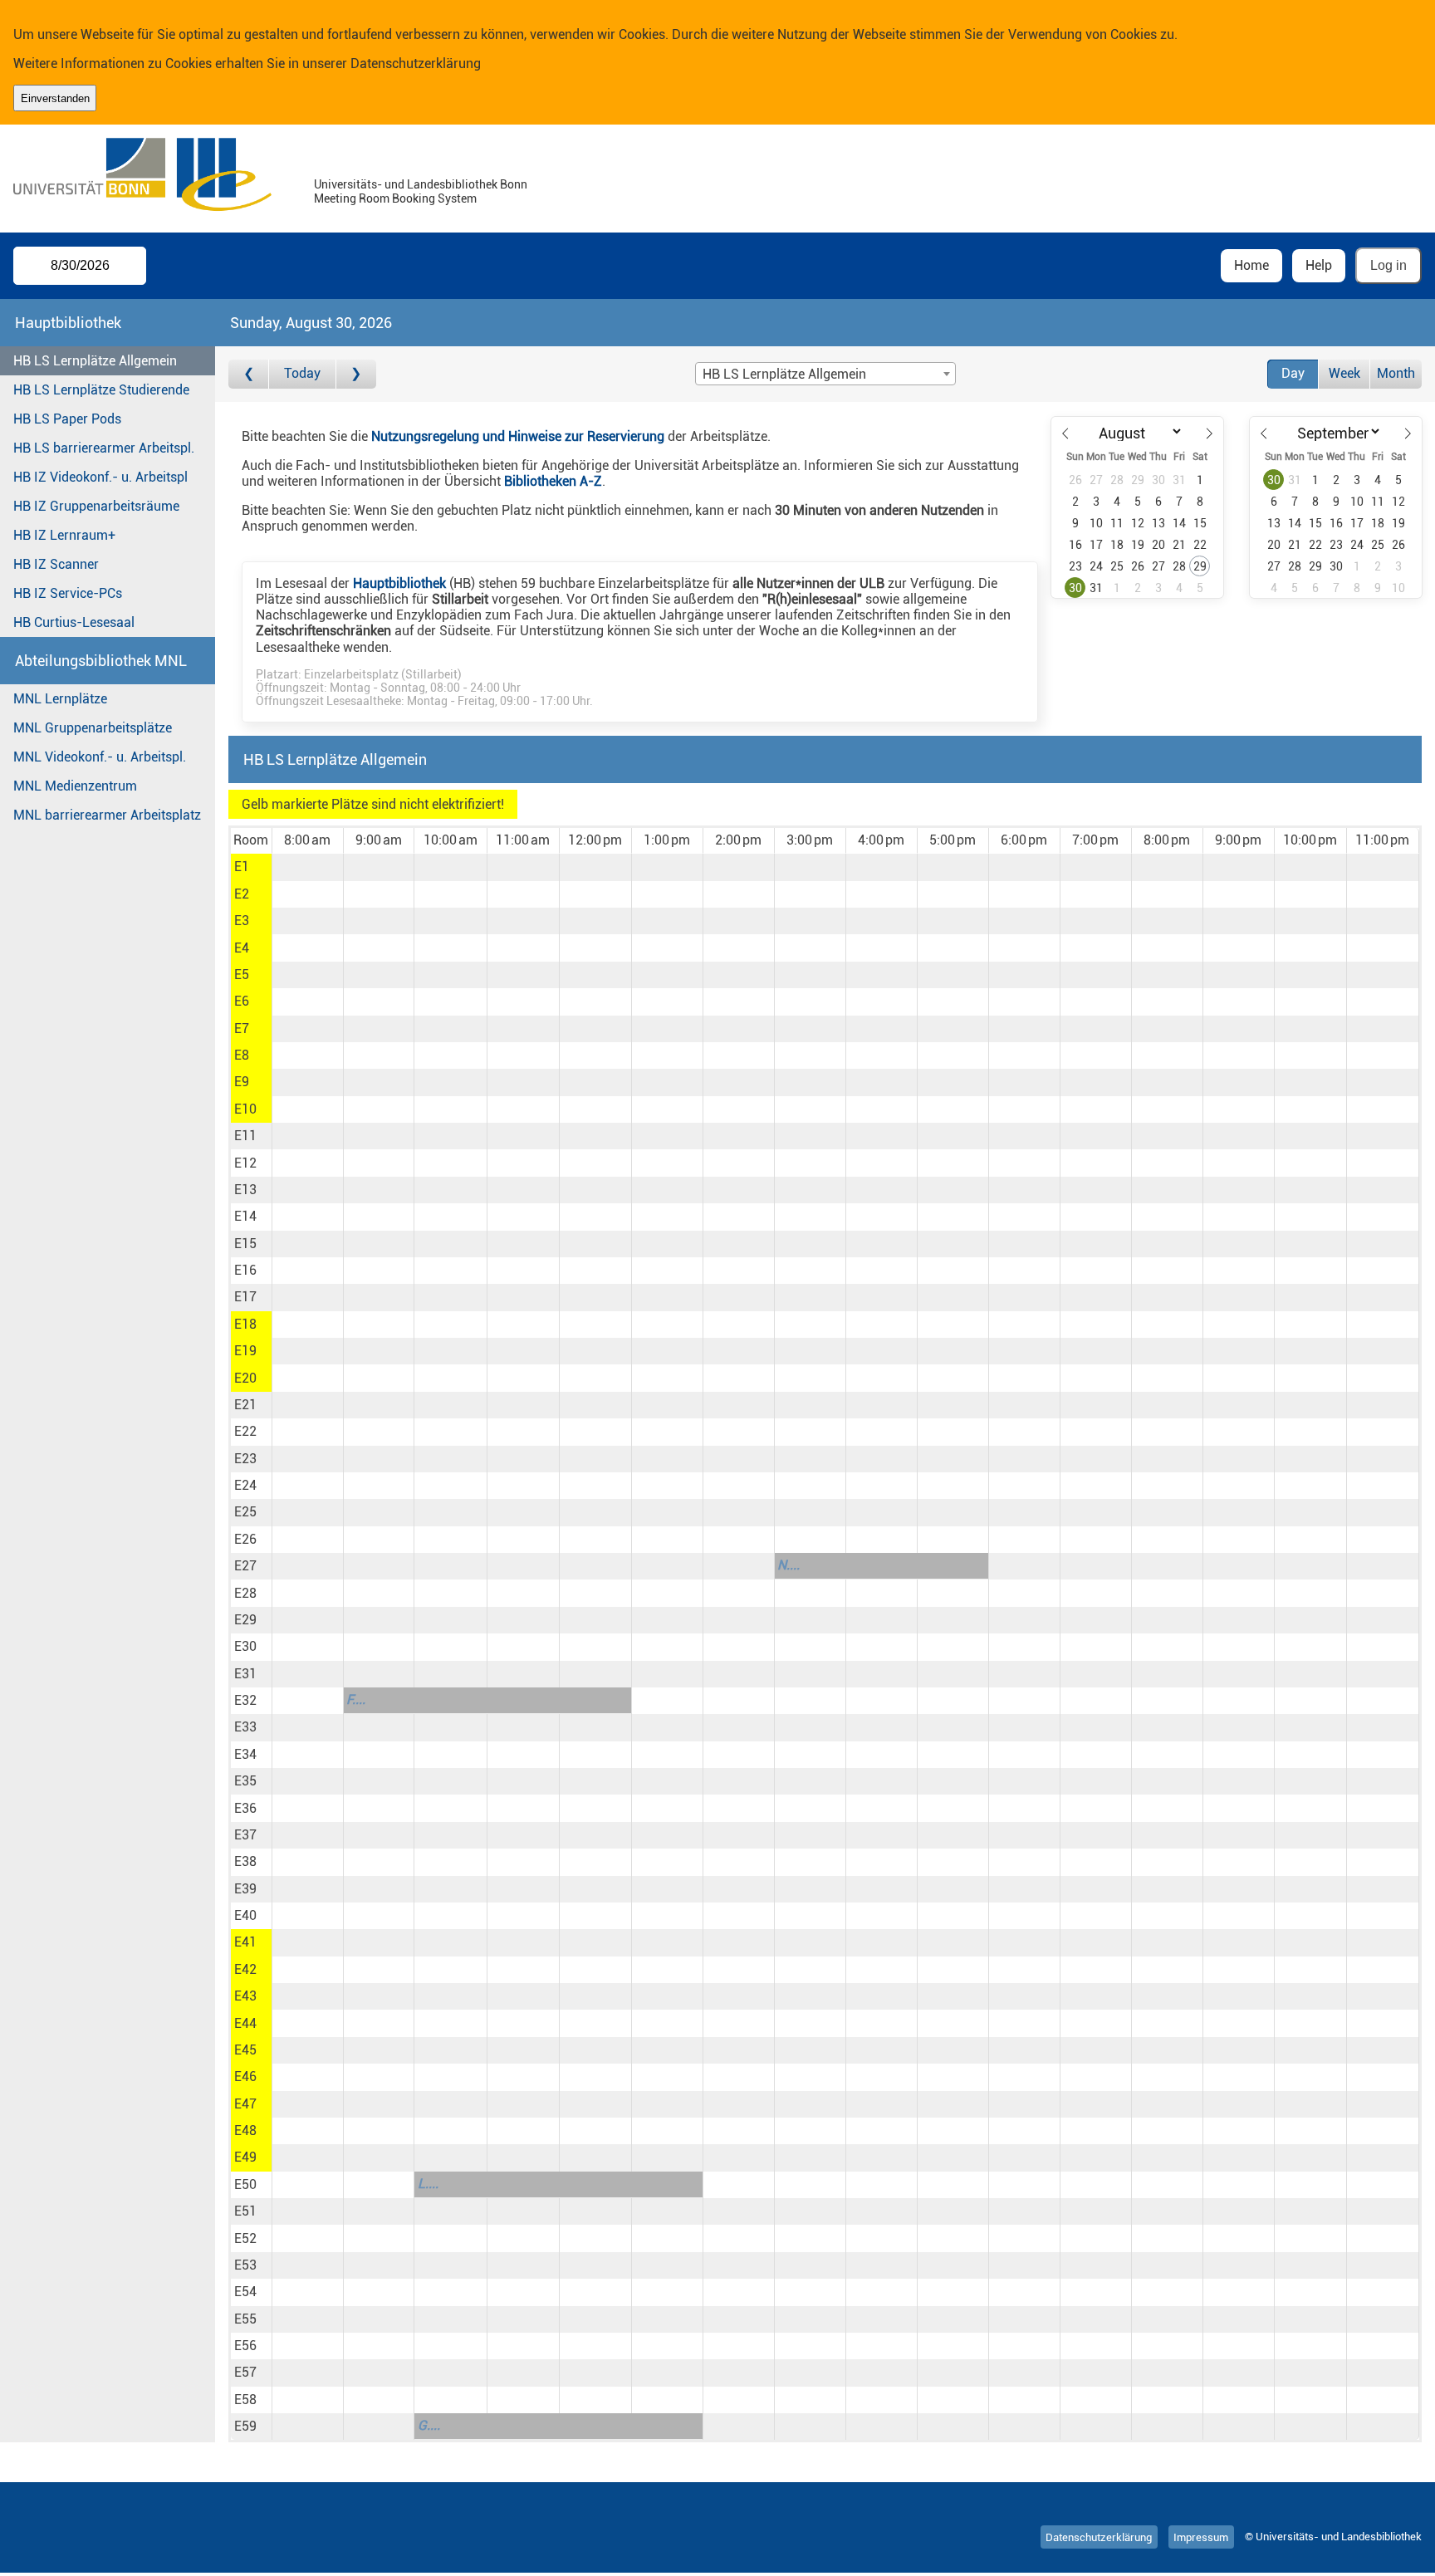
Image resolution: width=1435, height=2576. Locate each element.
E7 (242, 1028)
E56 (245, 2346)
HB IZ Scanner (56, 564)
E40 (245, 1915)
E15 (245, 1244)
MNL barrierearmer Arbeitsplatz (107, 815)
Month (1396, 373)
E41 (245, 1942)
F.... (356, 1699)
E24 (245, 1485)
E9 (242, 1082)
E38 (245, 1861)
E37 (245, 1835)
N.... (789, 1565)
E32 (245, 1700)
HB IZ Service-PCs (68, 593)
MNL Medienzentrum (75, 786)
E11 (245, 1136)
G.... (429, 2425)
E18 (245, 1324)
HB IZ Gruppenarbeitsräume (96, 506)
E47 (245, 2104)
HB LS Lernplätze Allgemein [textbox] (784, 374)
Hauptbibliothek (399, 583)
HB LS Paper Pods (67, 419)
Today (302, 373)
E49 (245, 2157)
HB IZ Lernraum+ (64, 535)
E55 (245, 2319)
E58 (245, 2400)
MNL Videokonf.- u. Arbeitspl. (100, 757)
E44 (245, 2023)
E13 (245, 1190)
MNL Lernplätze (60, 699)
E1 (242, 867)
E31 (245, 1674)
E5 (242, 975)
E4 (242, 948)
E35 (245, 1781)
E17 (245, 1297)
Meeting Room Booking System (395, 199)
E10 (245, 1109)
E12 (245, 1163)
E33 (245, 1727)
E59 (245, 2426)
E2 (242, 894)
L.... (428, 2184)
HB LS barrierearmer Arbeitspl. (104, 448)
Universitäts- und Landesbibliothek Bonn (421, 185)
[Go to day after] (356, 374)
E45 (245, 2050)
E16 (245, 1270)
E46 (245, 2076)
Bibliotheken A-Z (553, 481)
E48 (245, 2130)
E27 (245, 1566)
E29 (245, 1620)
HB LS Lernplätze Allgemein (95, 361)
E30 (245, 1646)
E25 (245, 1512)
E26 (245, 1539)
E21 (245, 1405)
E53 (245, 2265)
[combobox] (825, 374)
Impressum (1201, 2537)
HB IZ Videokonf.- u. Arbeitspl (100, 477)
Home (1251, 265)
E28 (245, 1593)
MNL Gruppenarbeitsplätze (93, 728)
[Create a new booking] (308, 867)
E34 (245, 1754)
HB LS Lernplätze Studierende (101, 390)
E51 (245, 2211)
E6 (242, 1001)
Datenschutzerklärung (416, 64)
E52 (245, 2238)
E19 (245, 1351)
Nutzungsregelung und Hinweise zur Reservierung (518, 436)
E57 (245, 2372)
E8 (242, 1055)
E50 (245, 2184)
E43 (245, 1996)
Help (1319, 265)
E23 (245, 1459)
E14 (245, 1216)
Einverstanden (55, 98)
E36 (245, 1808)
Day (1293, 373)
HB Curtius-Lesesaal (74, 622)
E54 (245, 2292)
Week (1344, 373)
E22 (245, 1431)
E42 (245, 1969)
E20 (245, 1378)
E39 (245, 1889)
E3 (242, 921)
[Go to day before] (249, 374)
